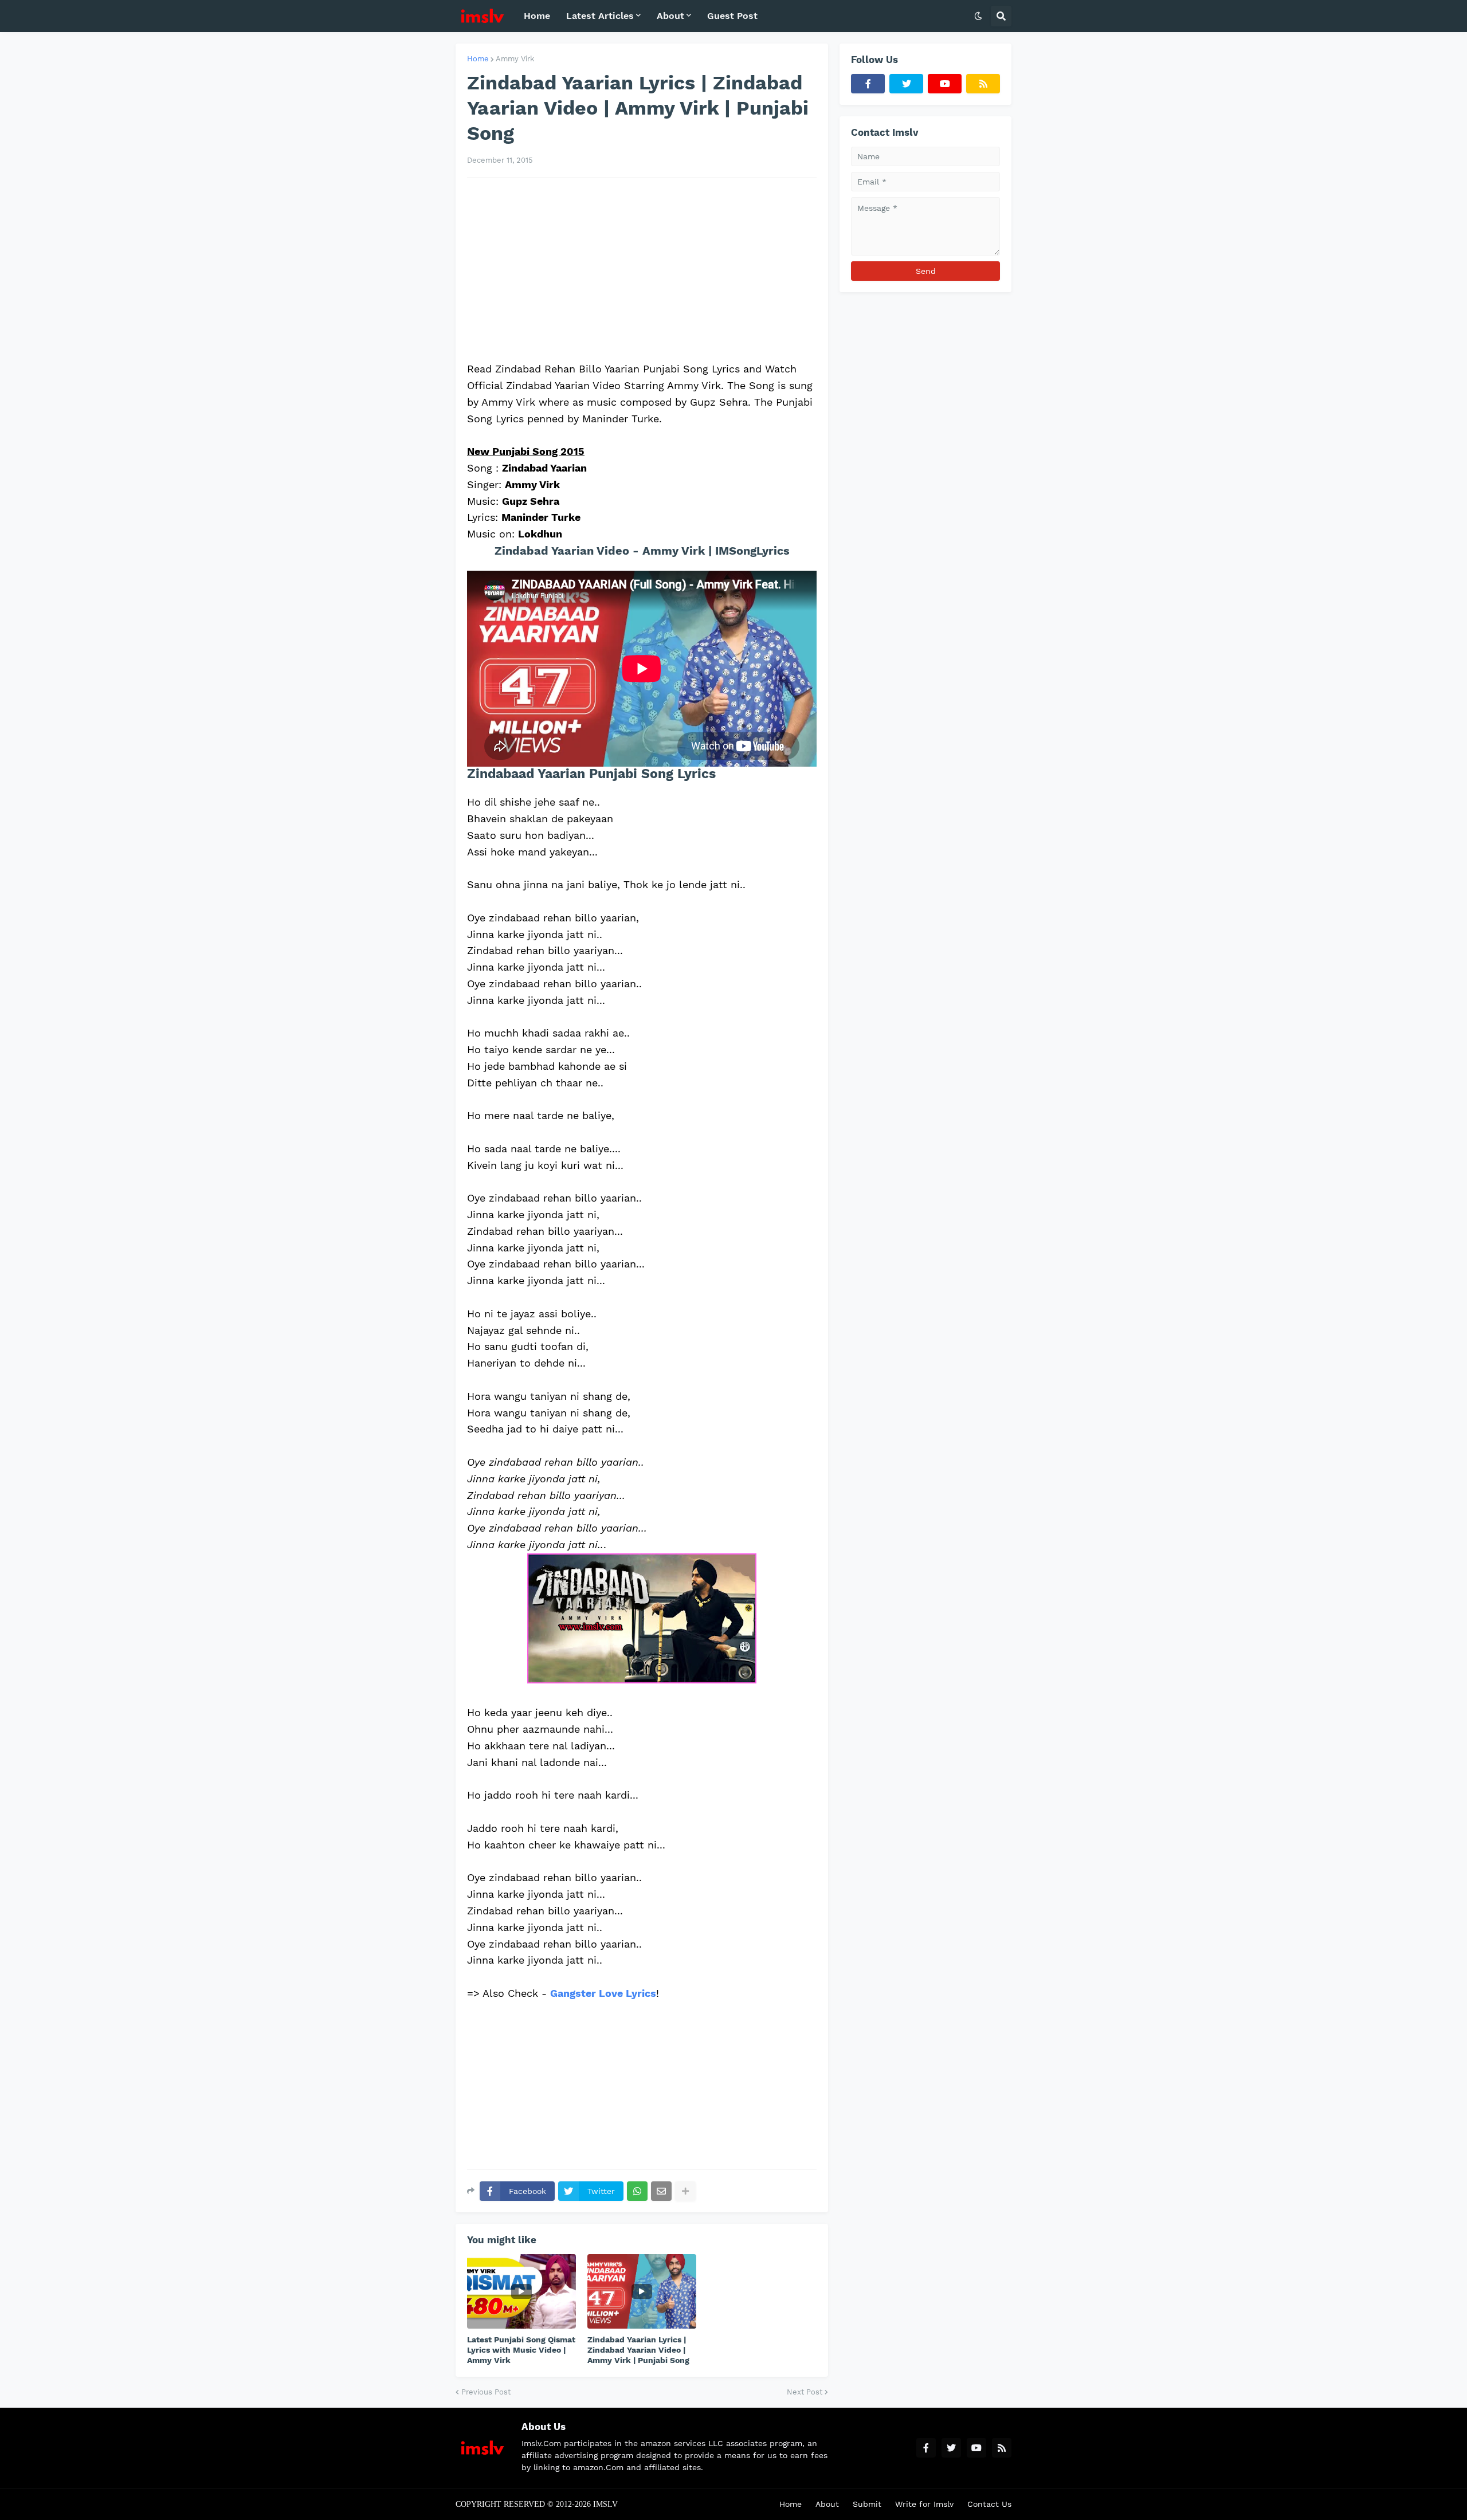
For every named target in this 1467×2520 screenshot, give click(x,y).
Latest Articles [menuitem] (600, 16)
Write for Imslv (924, 2504)
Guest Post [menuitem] (732, 16)
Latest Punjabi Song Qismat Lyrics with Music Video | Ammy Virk (521, 2350)
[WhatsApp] (637, 2191)
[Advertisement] (642, 269)
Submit (867, 2504)
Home (478, 59)
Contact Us (989, 2504)
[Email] (661, 2191)
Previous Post (486, 2392)
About (827, 2504)
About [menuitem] (670, 16)
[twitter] (906, 84)
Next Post (805, 2392)
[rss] (983, 84)
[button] (978, 16)
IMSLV (605, 2504)
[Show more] (685, 2191)
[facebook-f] (868, 84)
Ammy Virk (515, 59)
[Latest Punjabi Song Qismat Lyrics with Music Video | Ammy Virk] (521, 2291)
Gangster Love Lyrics (603, 1993)
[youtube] (945, 84)
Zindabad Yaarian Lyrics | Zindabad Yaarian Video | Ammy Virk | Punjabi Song (638, 2350)
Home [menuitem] (537, 16)
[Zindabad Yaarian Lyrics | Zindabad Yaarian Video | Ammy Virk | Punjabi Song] (642, 2291)
